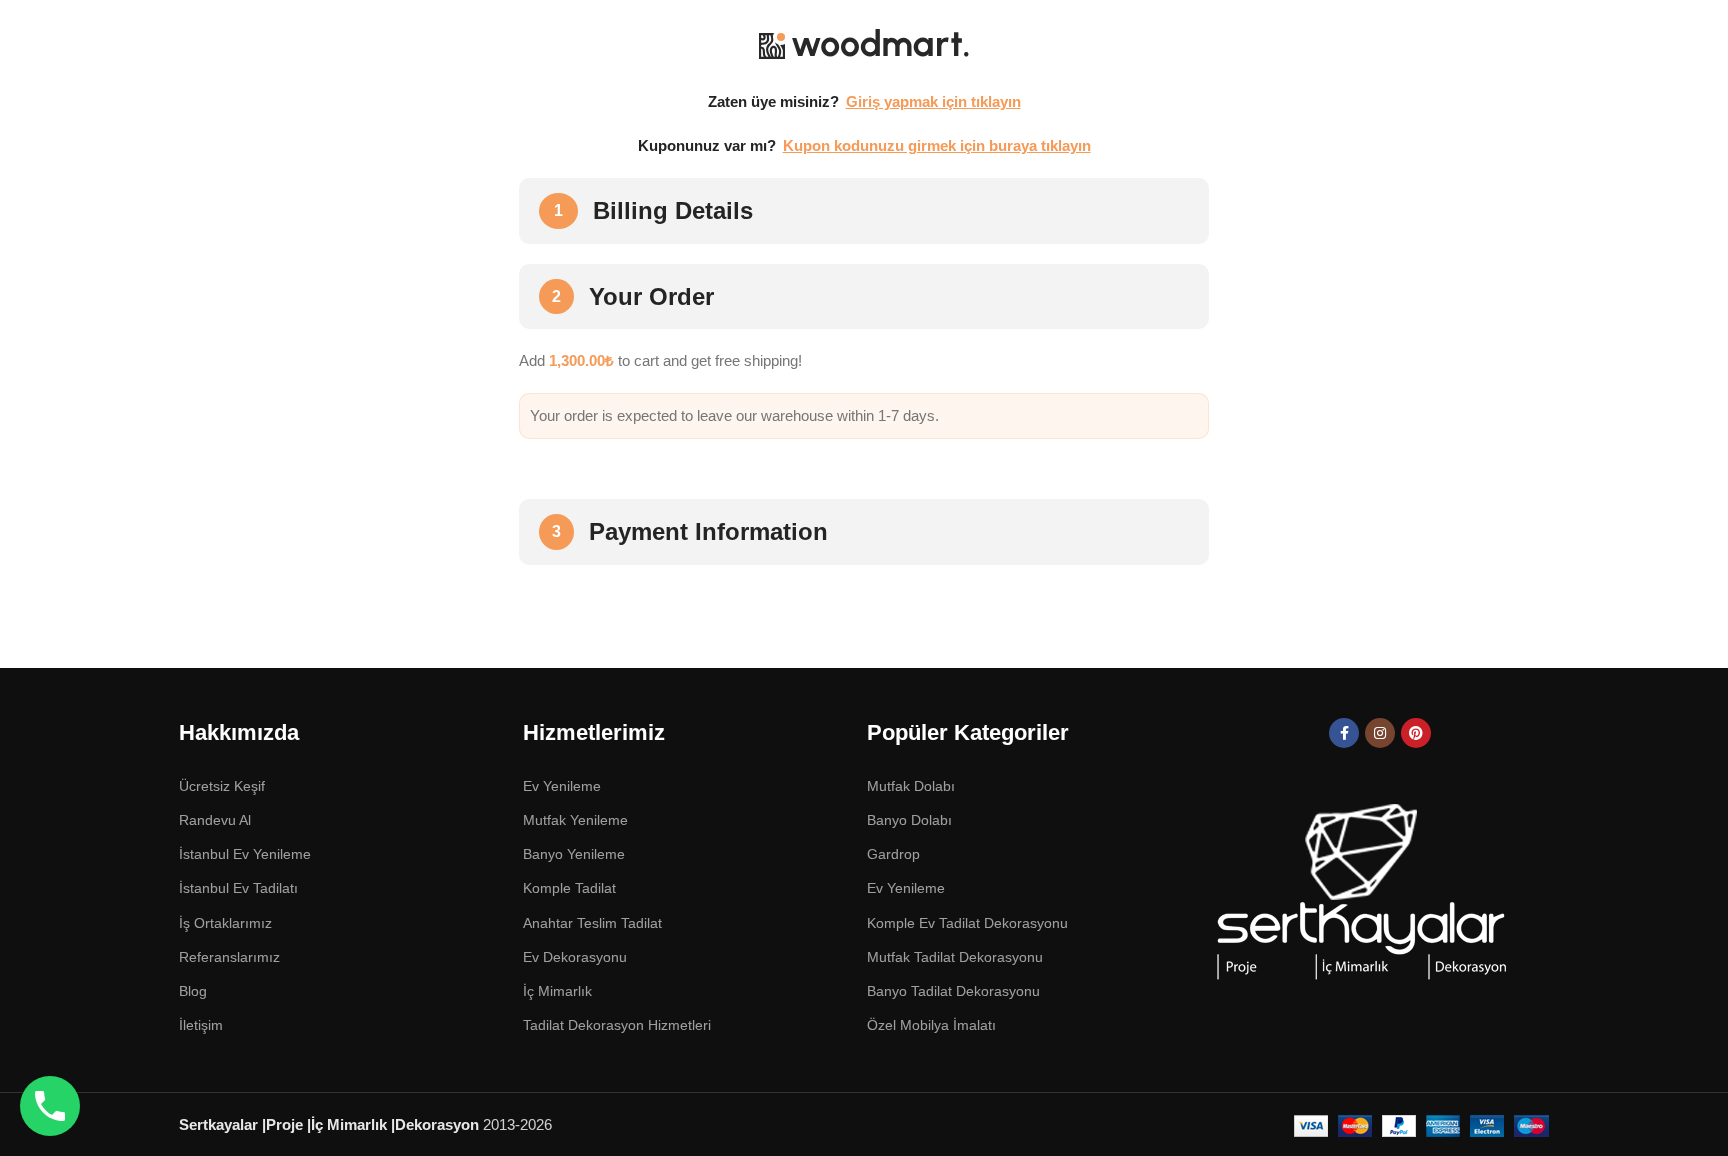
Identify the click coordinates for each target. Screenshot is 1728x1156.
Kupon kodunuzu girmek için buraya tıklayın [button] (937, 145)
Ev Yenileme (906, 888)
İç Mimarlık (557, 991)
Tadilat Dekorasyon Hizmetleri (617, 1025)
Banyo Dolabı (909, 820)
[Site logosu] (864, 43)
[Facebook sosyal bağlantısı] (1344, 733)
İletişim (201, 1025)
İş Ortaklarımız (225, 923)
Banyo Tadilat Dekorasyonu (953, 991)
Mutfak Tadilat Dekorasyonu (955, 957)
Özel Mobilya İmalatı (931, 1025)
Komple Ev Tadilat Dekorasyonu (967, 923)
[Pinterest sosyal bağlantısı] (1416, 733)
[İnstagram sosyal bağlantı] (1380, 733)
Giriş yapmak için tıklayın (933, 101)
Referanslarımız (229, 957)
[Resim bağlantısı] (1359, 894)
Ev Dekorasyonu (575, 957)
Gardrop (893, 854)
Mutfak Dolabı (911, 786)
